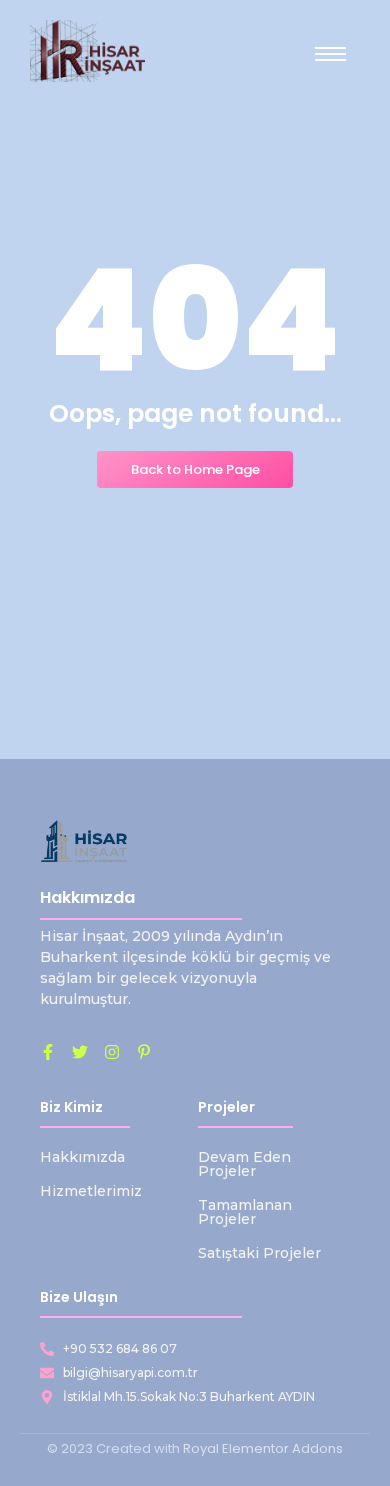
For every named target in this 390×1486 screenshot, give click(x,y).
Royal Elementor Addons (263, 1448)
